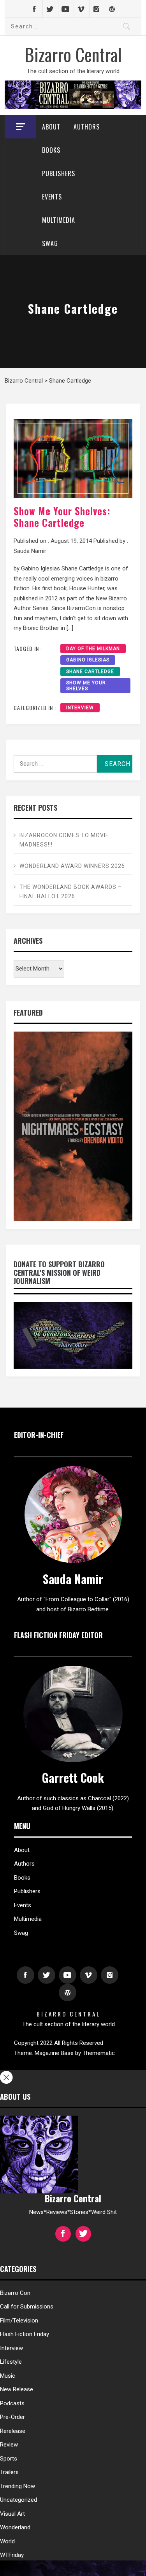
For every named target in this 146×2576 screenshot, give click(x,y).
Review (9, 2445)
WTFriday (12, 2555)
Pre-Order (12, 2417)
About (51, 127)
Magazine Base (55, 2053)
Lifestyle (11, 2362)
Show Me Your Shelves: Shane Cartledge (62, 517)
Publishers (59, 173)
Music (8, 2376)
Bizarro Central (73, 54)
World (7, 2541)
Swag (50, 243)
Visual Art (12, 2514)
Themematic (99, 2053)
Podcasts (12, 2403)
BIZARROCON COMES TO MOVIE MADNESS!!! (64, 840)
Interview (80, 708)
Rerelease (13, 2431)
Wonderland (15, 2527)
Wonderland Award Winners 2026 (72, 866)
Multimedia (59, 220)
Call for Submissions (27, 2307)
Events (52, 197)
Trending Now (18, 2486)
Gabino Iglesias (88, 660)
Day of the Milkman (93, 649)
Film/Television (19, 2321)
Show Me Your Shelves (86, 686)
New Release (17, 2389)
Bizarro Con (15, 2293)
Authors (87, 127)
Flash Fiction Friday (25, 2334)
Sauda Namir (30, 551)
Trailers (9, 2472)
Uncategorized (18, 2500)
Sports (9, 2459)
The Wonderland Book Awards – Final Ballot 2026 (71, 892)
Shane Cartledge (90, 672)
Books (51, 150)
